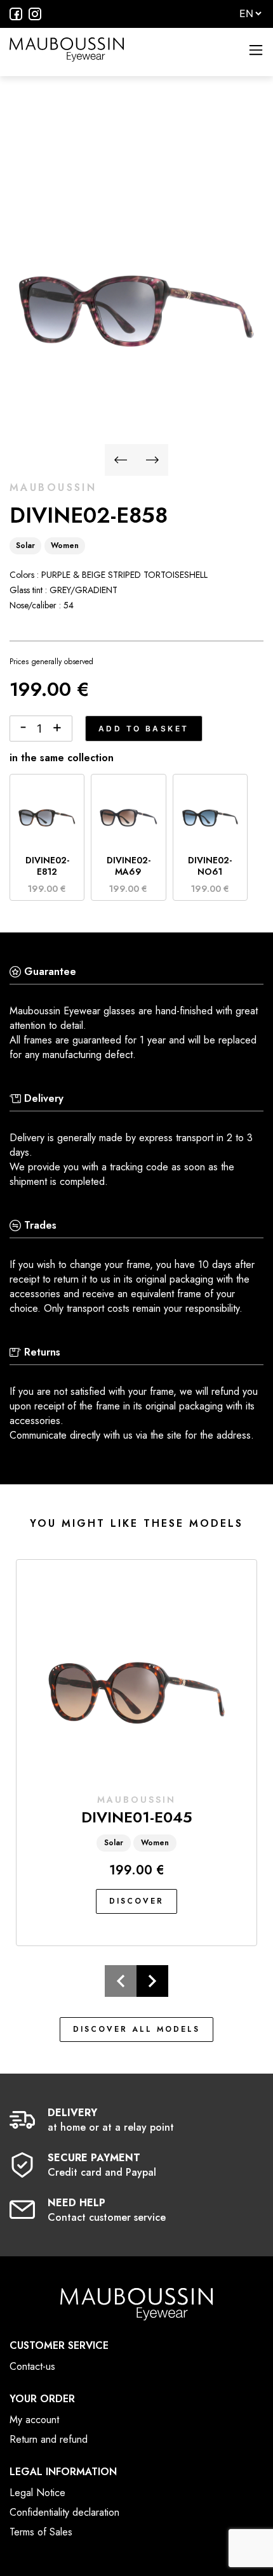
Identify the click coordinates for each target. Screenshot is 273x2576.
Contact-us (32, 2366)
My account (34, 2420)
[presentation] (121, 462)
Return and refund (49, 2439)
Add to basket (144, 729)
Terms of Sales (41, 2532)
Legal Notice (37, 2493)
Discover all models (136, 2029)
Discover (136, 1901)
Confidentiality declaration (64, 2512)
